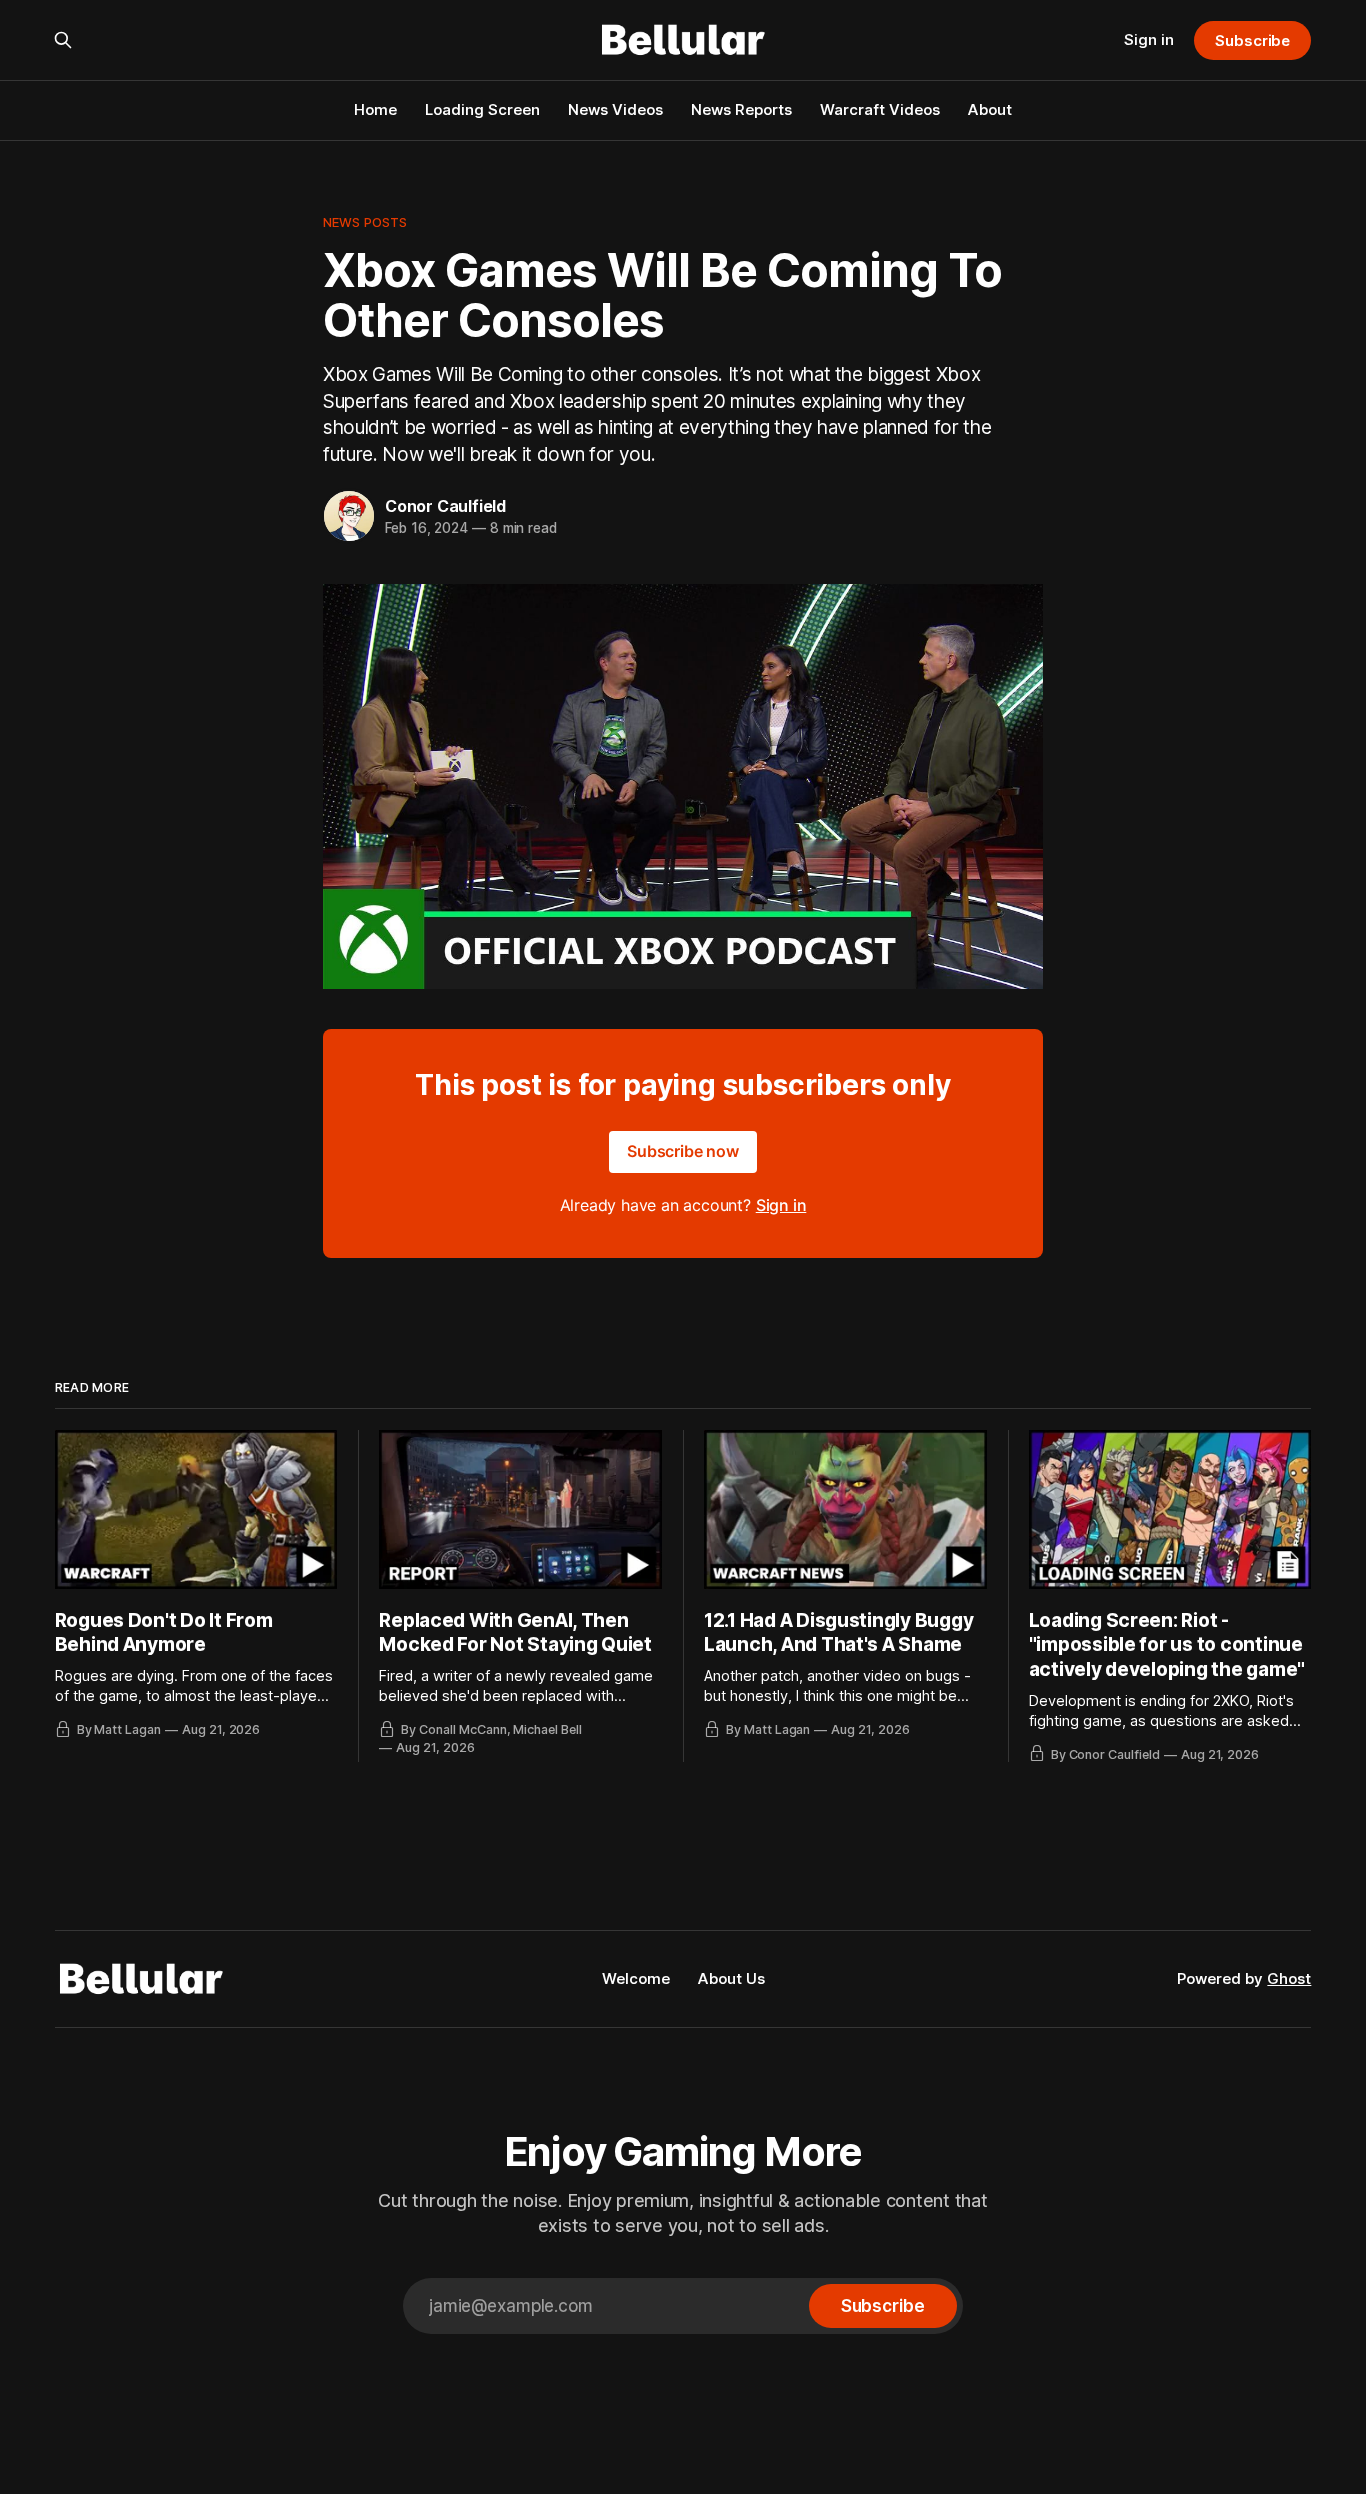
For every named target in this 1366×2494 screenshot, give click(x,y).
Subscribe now (683, 1151)
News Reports (741, 109)
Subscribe (1252, 40)
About (990, 109)
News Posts (365, 222)
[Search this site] (63, 40)
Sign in (1149, 39)
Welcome (636, 1978)
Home (375, 109)
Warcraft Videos (880, 109)
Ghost (1289, 1978)
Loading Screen (482, 109)
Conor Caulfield (445, 506)
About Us (731, 1978)
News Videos (615, 109)
